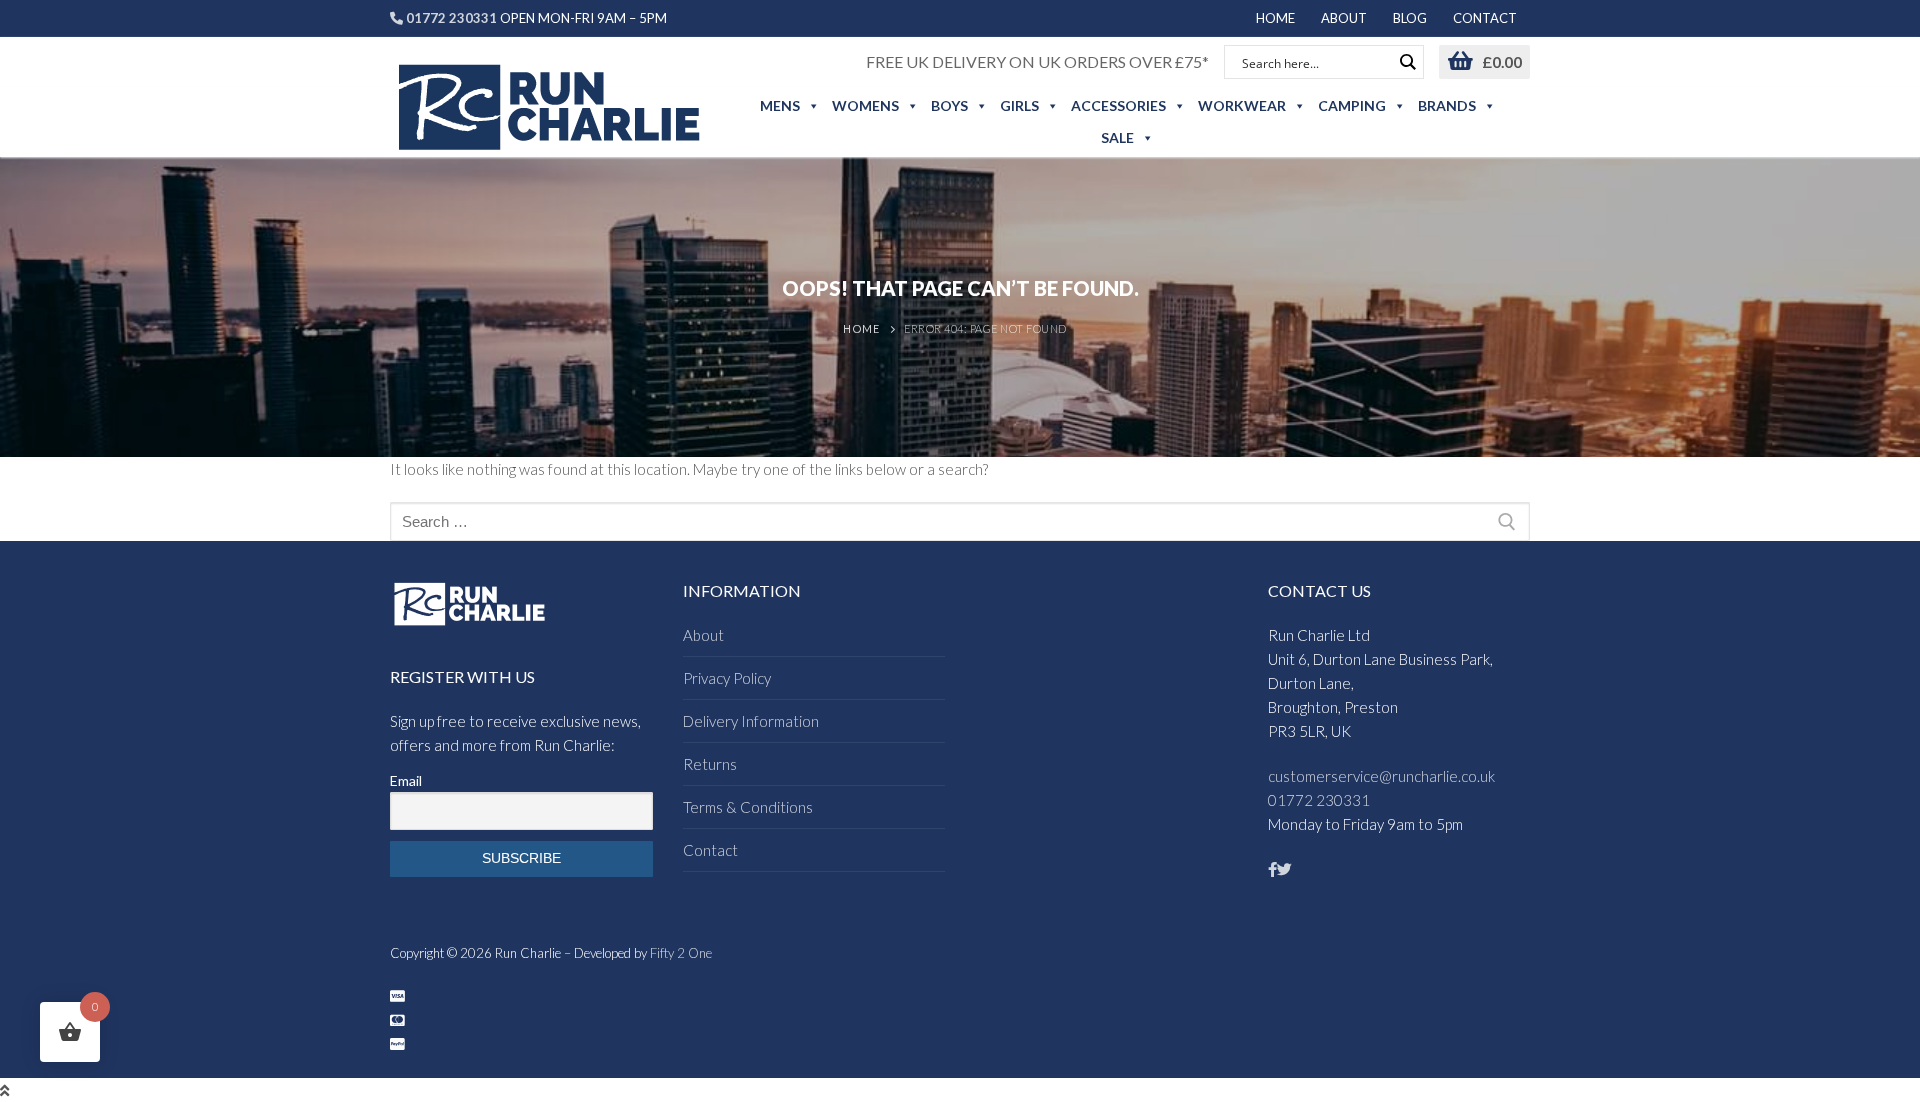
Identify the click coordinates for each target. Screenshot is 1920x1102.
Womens (865, 105)
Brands (1447, 105)
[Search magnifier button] (1407, 62)
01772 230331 (1319, 800)
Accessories (1118, 105)
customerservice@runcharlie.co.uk (1381, 776)
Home (861, 328)
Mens (780, 105)
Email (406, 780)
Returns (710, 764)
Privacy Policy (727, 678)
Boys (949, 105)
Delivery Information (751, 721)
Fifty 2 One (681, 953)
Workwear (1242, 105)
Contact (710, 850)
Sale (1117, 137)
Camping (1352, 105)
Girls (1019, 105)
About (703, 635)
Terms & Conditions (748, 807)
